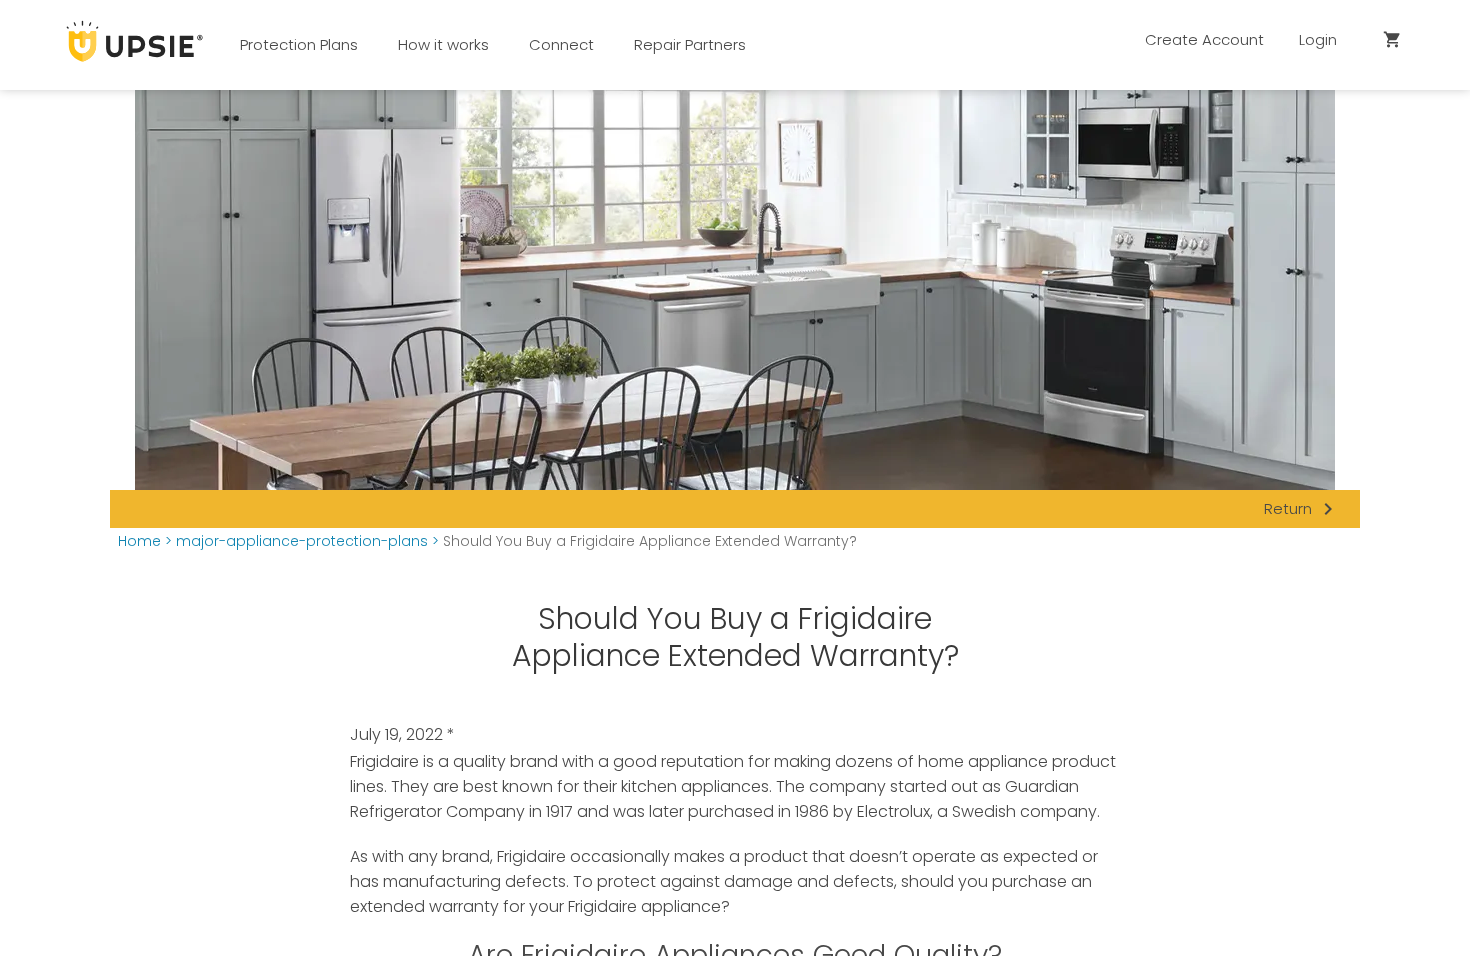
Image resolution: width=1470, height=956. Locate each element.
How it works (443, 44)
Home (139, 541)
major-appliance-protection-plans (302, 541)
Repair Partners (690, 44)
